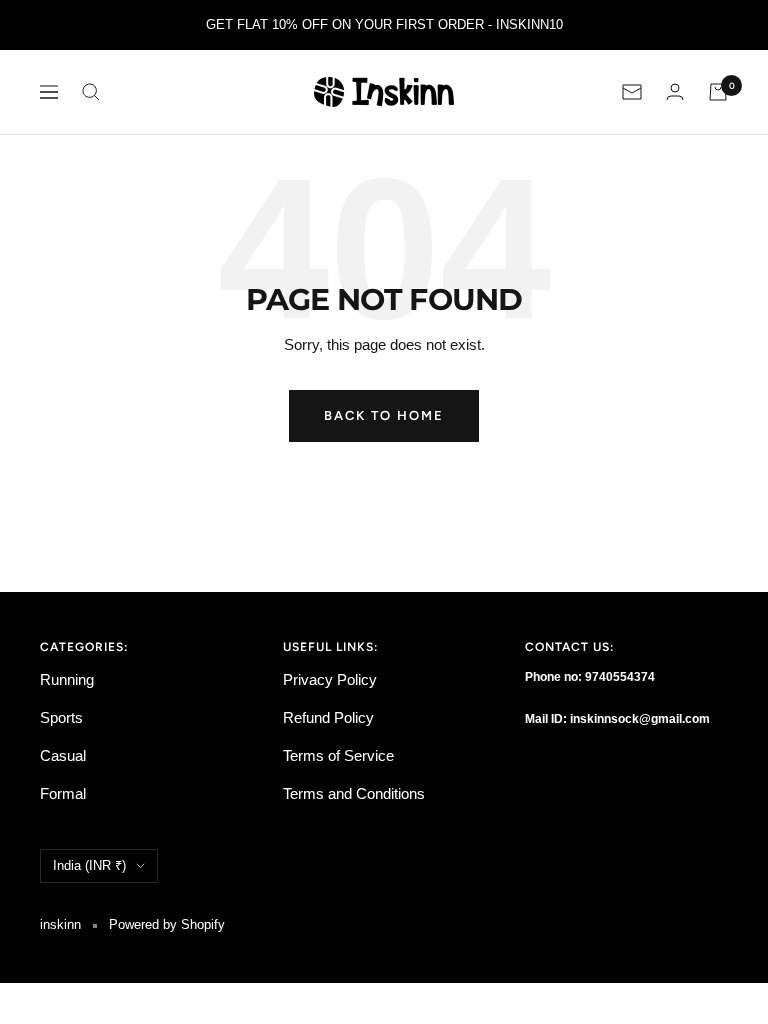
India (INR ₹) (89, 865)
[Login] (675, 91)
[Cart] (718, 92)
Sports (61, 717)
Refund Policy (328, 717)
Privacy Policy (330, 679)
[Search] (91, 92)
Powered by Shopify (167, 924)
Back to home (384, 415)
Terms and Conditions (354, 793)
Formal (63, 793)
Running (67, 679)
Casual (63, 755)
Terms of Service (338, 755)
